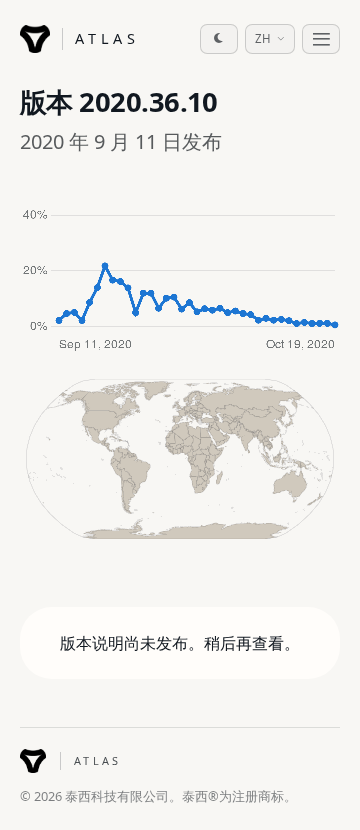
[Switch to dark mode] (219, 39)
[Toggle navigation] (321, 39)
